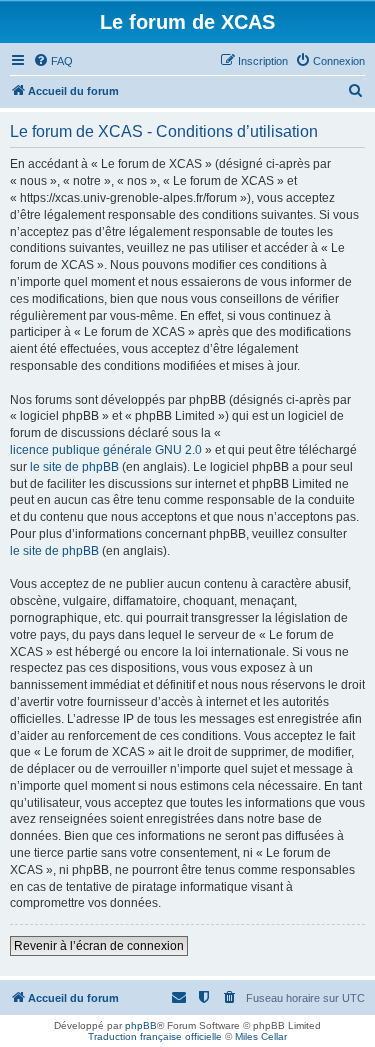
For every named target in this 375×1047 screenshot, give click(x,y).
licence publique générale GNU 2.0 (106, 450)
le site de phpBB (74, 467)
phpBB (141, 1025)
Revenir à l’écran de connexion (99, 946)
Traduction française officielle (155, 1036)
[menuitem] (53, 61)
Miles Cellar (261, 1036)
